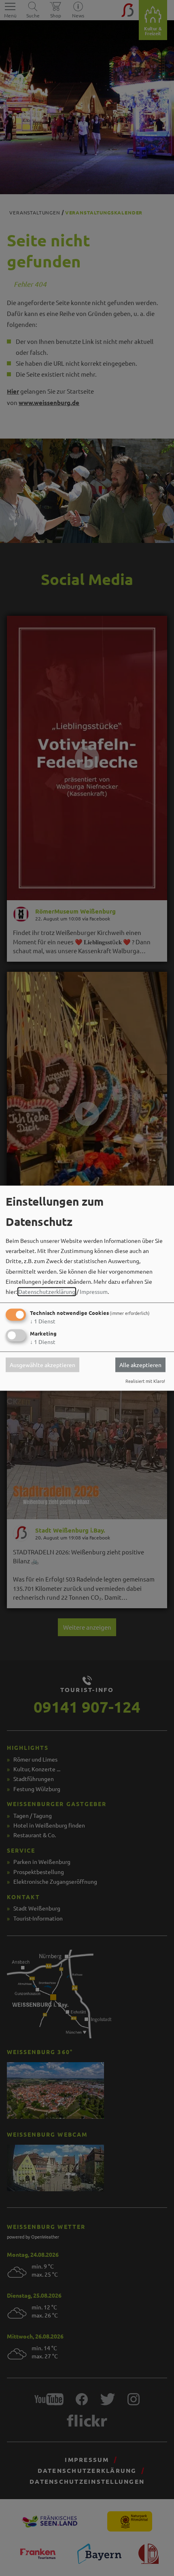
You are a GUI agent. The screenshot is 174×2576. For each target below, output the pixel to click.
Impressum (94, 1291)
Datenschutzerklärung (47, 1291)
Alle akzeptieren (140, 1365)
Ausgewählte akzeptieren (42, 1365)
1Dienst (43, 1321)
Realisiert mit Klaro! (145, 1381)
